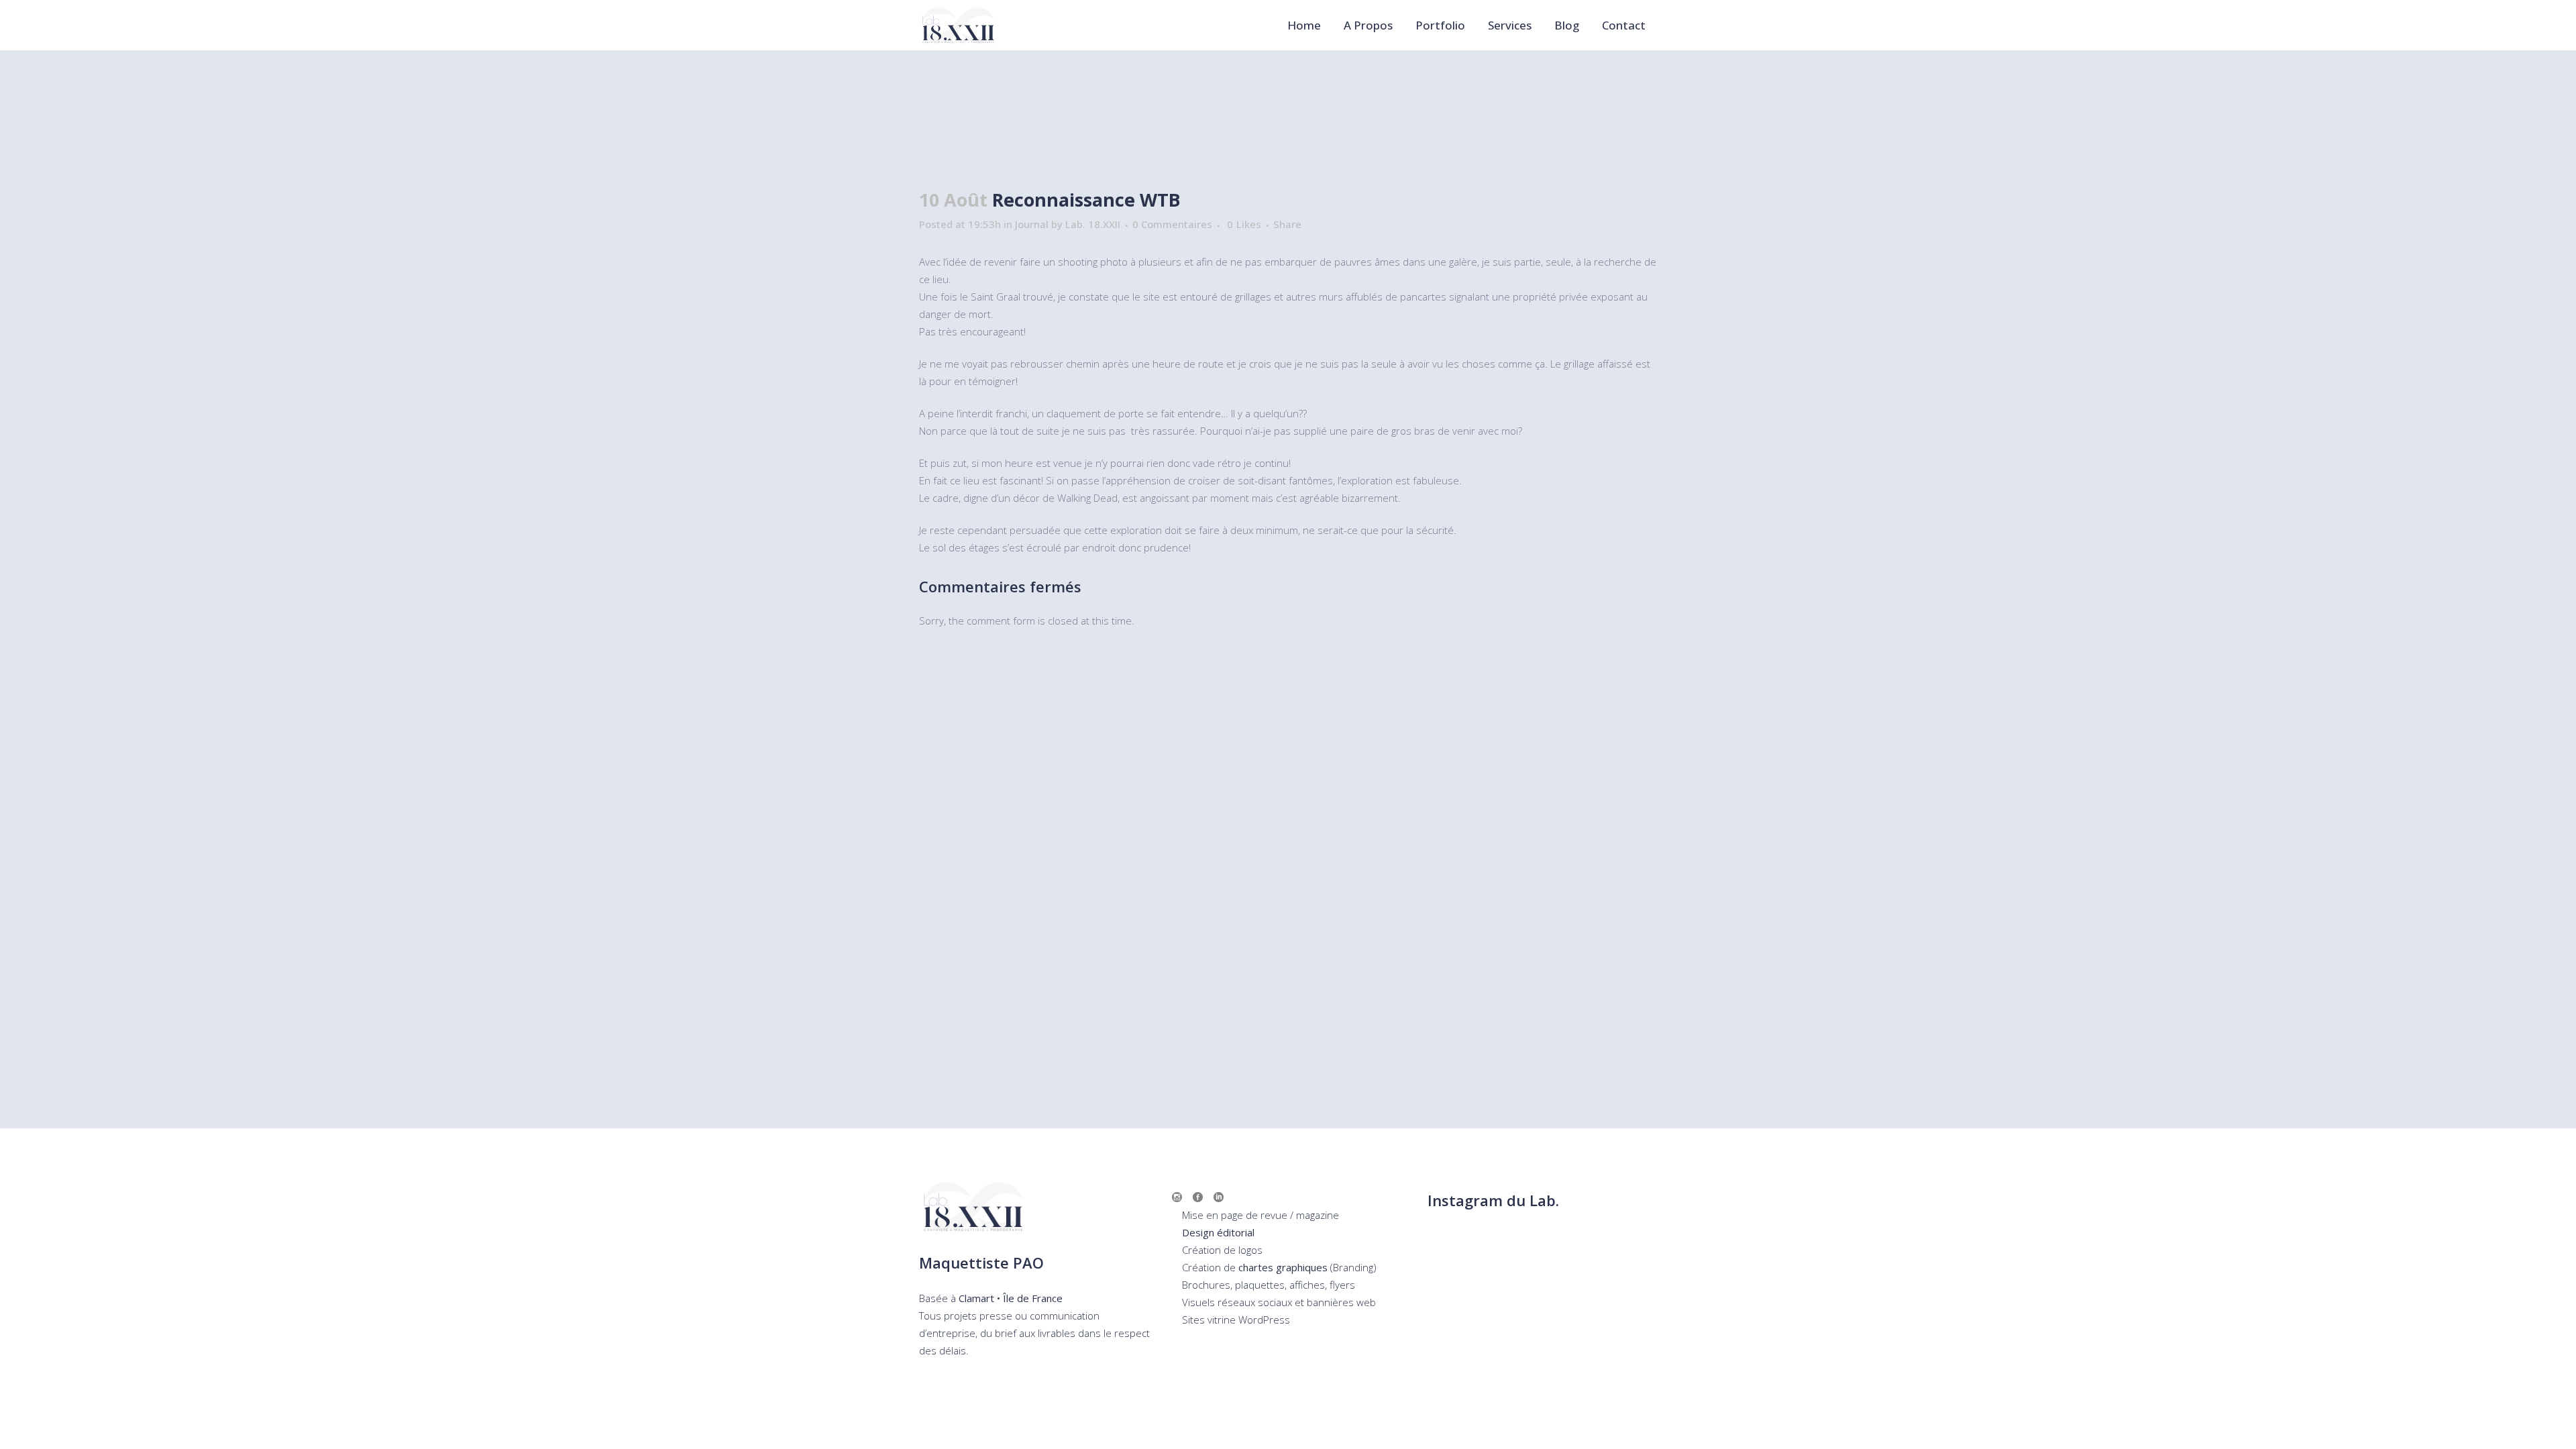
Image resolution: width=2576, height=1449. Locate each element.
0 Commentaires (1172, 224)
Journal (1032, 224)
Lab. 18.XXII (1093, 224)
